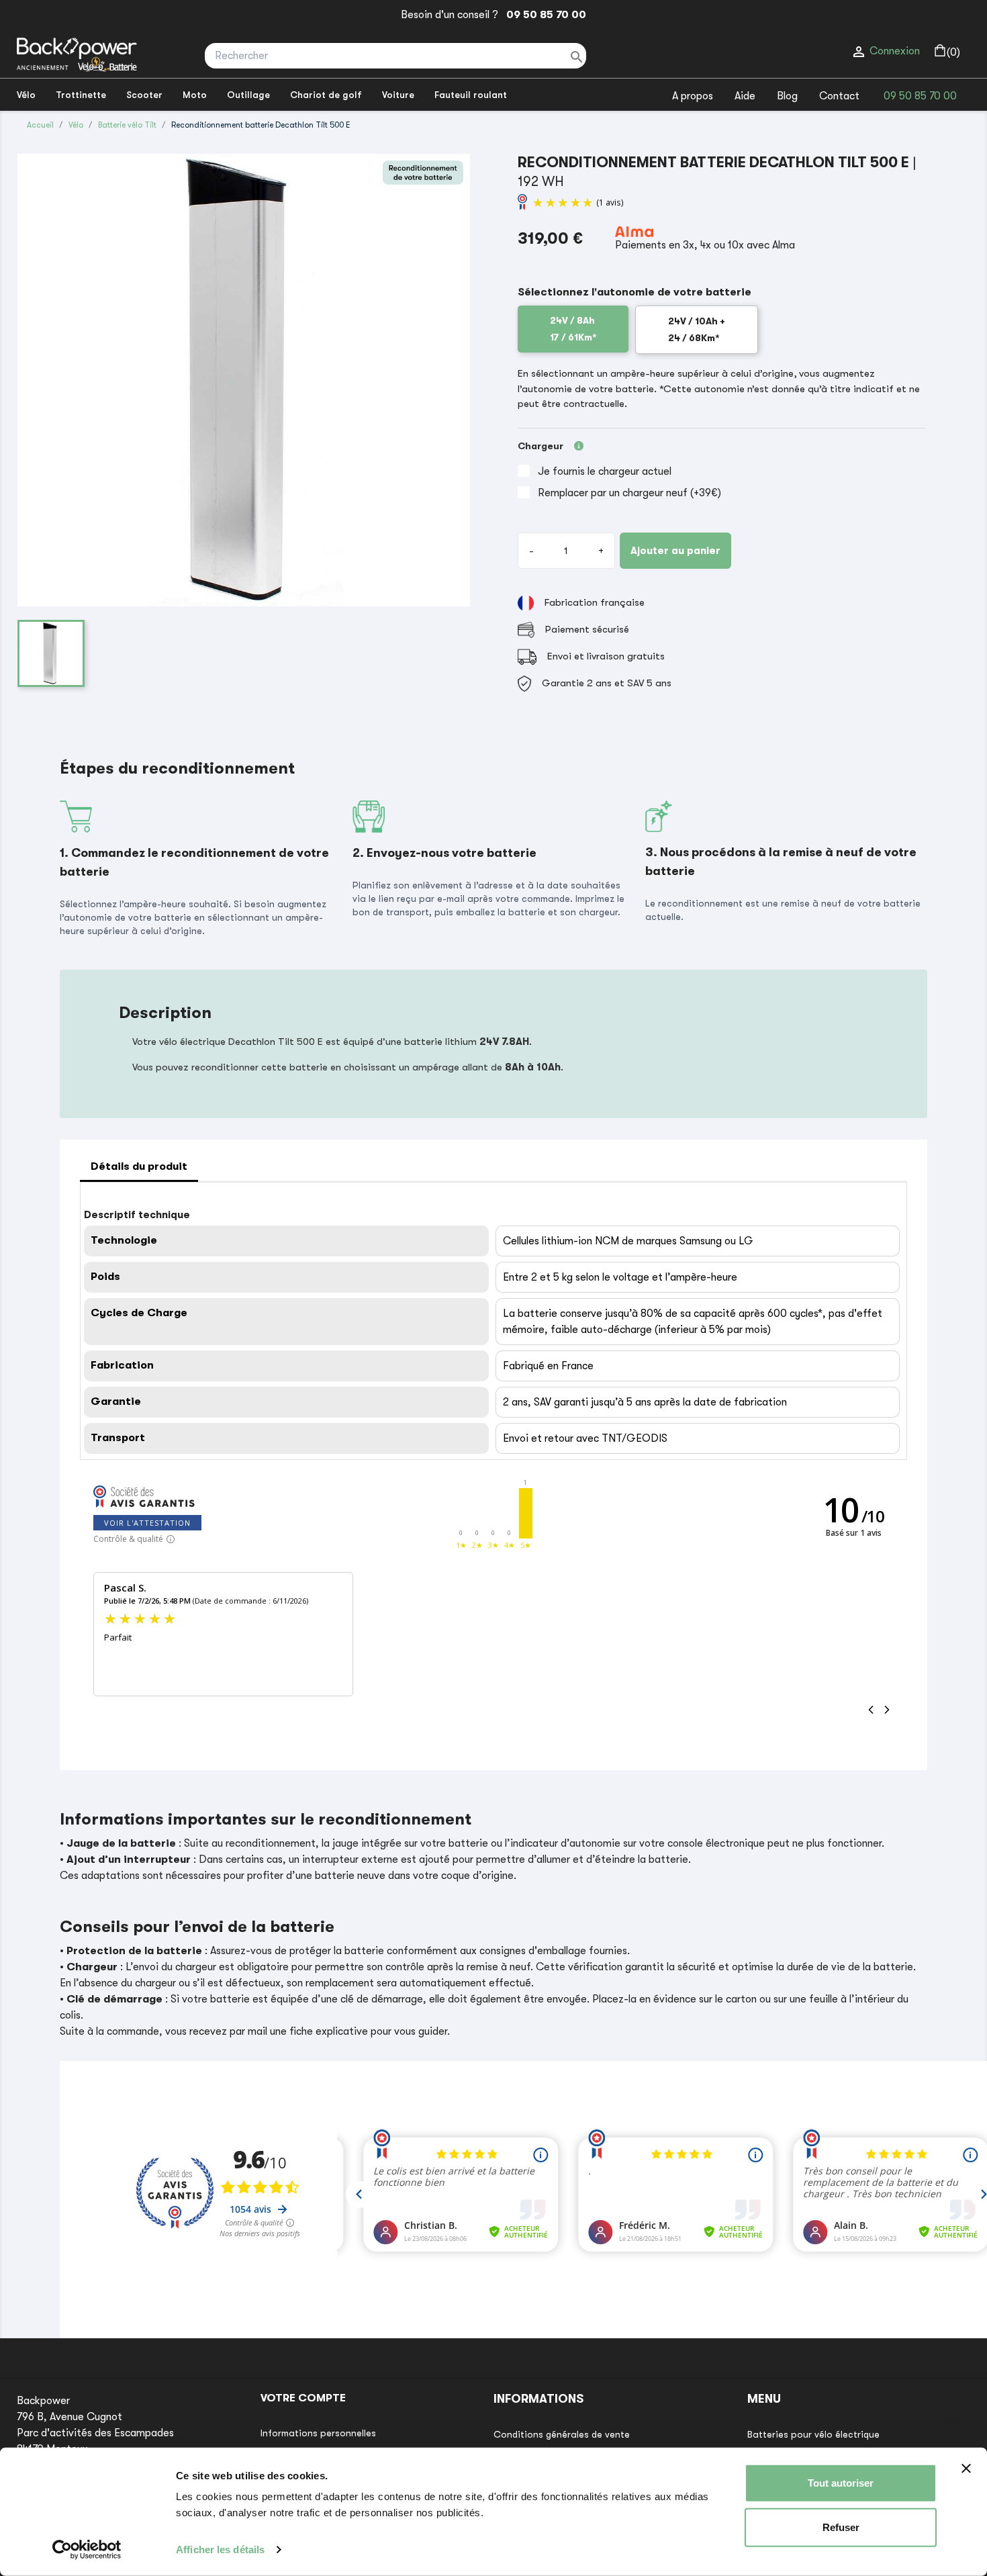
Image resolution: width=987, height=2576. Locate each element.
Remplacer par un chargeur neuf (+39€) (629, 493)
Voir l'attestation (147, 1523)
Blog (787, 96)
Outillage (248, 95)
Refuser (841, 2527)
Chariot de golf (326, 95)
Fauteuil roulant (471, 95)
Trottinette (81, 95)
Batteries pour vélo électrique (813, 2434)
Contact (839, 96)
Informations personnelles (318, 2433)
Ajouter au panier (675, 551)
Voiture (398, 95)
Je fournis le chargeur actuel (605, 471)
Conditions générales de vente (562, 2434)
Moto (195, 95)
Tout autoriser (841, 2483)
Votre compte (303, 2398)
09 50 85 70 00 (544, 15)
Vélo (26, 95)
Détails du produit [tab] (139, 1166)
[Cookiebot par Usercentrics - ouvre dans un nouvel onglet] (87, 2550)
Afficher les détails (220, 2549)
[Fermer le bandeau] (966, 2469)
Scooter (144, 95)
